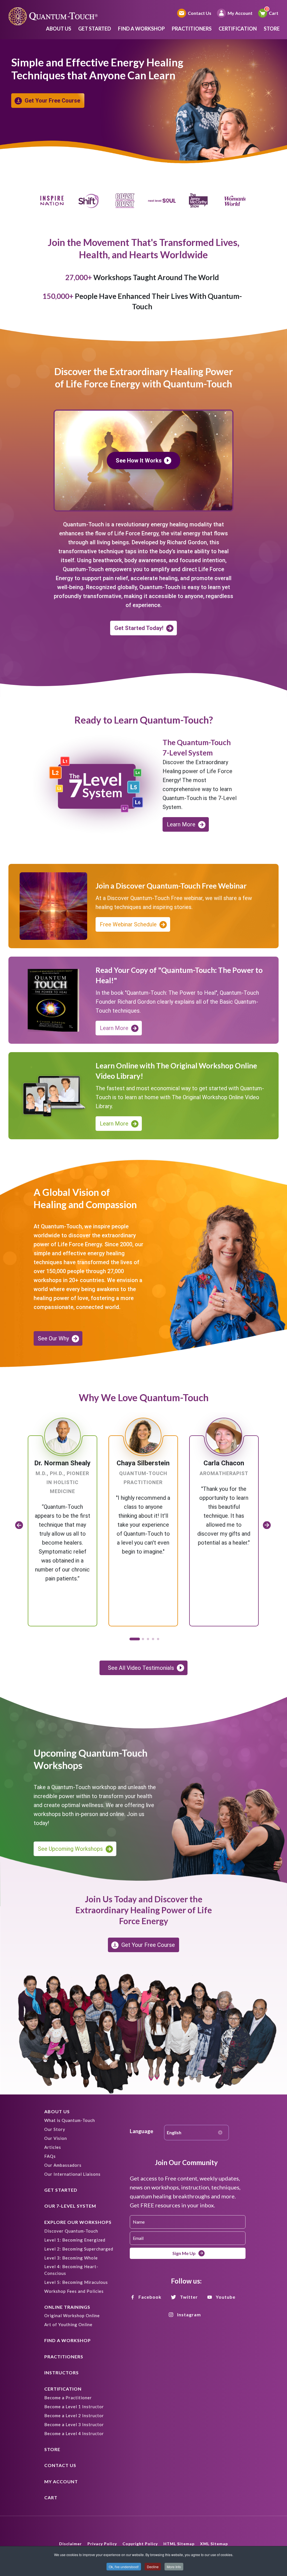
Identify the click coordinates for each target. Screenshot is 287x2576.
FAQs (50, 2156)
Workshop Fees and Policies (74, 2291)
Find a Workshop (141, 29)
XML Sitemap (214, 2544)
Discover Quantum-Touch (71, 2231)
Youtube (226, 2297)
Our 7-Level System (70, 2206)
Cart (274, 13)
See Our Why (53, 1338)
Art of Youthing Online (68, 2324)
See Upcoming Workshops (70, 1849)
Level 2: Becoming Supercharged (79, 2249)
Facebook (150, 2297)
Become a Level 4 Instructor (74, 2433)
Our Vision (56, 2138)
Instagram (189, 2315)
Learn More (181, 824)
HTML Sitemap (179, 2544)
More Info (174, 2567)
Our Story (55, 2129)
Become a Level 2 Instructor (74, 2415)
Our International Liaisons (72, 2174)
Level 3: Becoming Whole (71, 2258)
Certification (238, 29)
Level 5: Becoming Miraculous (76, 2282)
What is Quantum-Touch (70, 2120)
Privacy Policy (102, 2544)
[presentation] (19, 1525)
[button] (134, 1639)
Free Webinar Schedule (128, 924)
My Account (240, 13)
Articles (53, 2147)
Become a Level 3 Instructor (74, 2424)
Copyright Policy (140, 2544)
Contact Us (200, 13)
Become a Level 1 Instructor (74, 2407)
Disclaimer (70, 2544)
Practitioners (192, 29)
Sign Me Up (184, 2253)
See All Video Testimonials (141, 1668)
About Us (59, 29)
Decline (153, 2567)
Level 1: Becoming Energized (75, 2240)
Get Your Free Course (52, 101)
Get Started (95, 29)
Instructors (62, 2372)
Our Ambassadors (63, 2165)
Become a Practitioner (68, 2398)
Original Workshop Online (72, 2315)
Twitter (189, 2297)
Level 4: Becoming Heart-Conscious (71, 2270)
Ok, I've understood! (124, 2567)
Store (272, 29)
